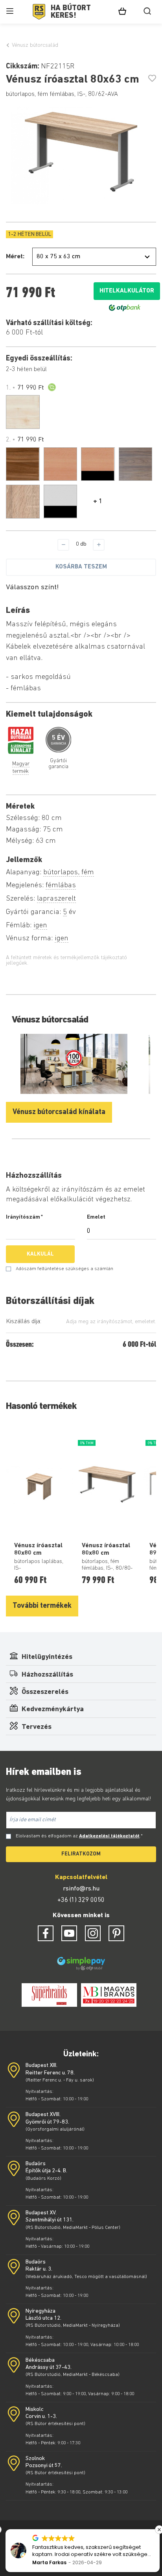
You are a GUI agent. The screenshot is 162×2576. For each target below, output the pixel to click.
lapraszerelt (56, 899)
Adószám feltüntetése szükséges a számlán (64, 1269)
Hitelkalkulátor (127, 291)
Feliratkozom (81, 1854)
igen (40, 926)
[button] (158, 2530)
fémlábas (61, 885)
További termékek (42, 1606)
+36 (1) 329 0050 (81, 1900)
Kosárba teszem (81, 567)
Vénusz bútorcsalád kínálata (59, 1112)
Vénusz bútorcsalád (35, 45)
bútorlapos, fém (69, 872)
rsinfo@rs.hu (81, 1889)
